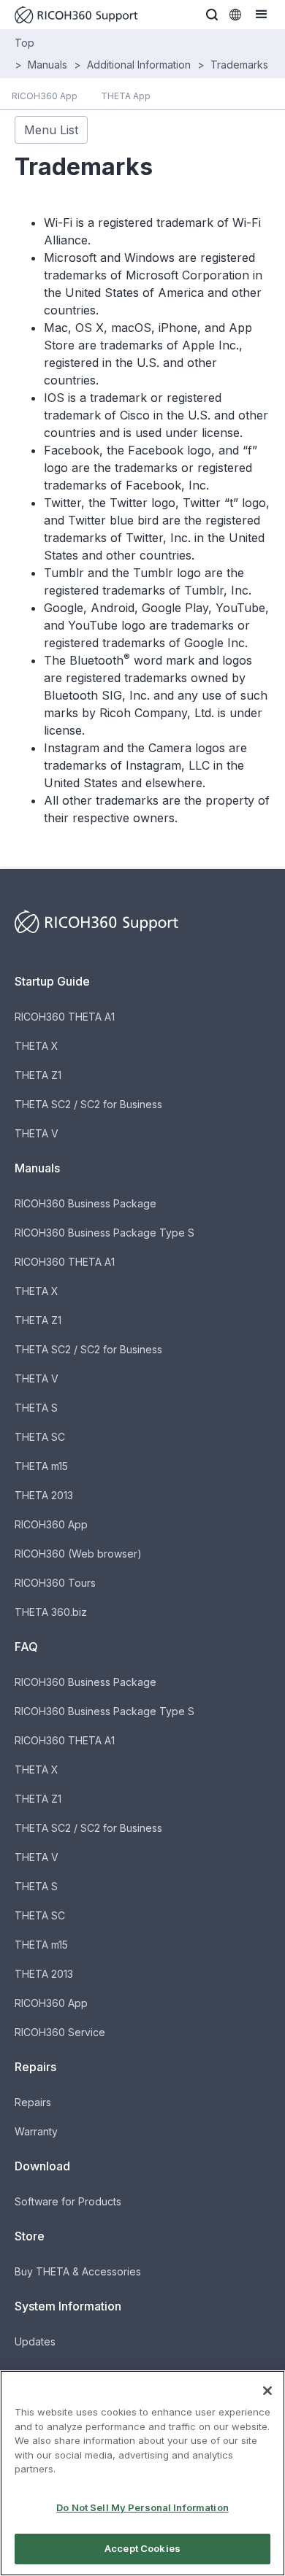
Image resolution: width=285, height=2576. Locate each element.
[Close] (267, 2391)
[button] (212, 15)
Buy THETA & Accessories (78, 2271)
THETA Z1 (38, 1075)
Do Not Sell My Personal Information (142, 2507)
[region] (142, 2473)
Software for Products (68, 2201)
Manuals (47, 65)
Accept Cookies (142, 2548)
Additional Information (139, 65)
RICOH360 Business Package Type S (104, 1233)
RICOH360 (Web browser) (78, 1554)
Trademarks (239, 65)
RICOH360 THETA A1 (65, 1017)
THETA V (37, 1133)
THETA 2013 (44, 1495)
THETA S (36, 1408)
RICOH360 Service (60, 2032)
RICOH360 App (51, 1524)
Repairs (33, 2102)
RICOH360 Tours (55, 1583)
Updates (35, 2341)
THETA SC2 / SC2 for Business (88, 1104)
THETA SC (40, 1437)
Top (24, 43)
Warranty (36, 2131)
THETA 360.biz (51, 1612)
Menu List (51, 130)
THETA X (37, 1046)
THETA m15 (41, 1466)
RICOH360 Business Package (85, 1203)
